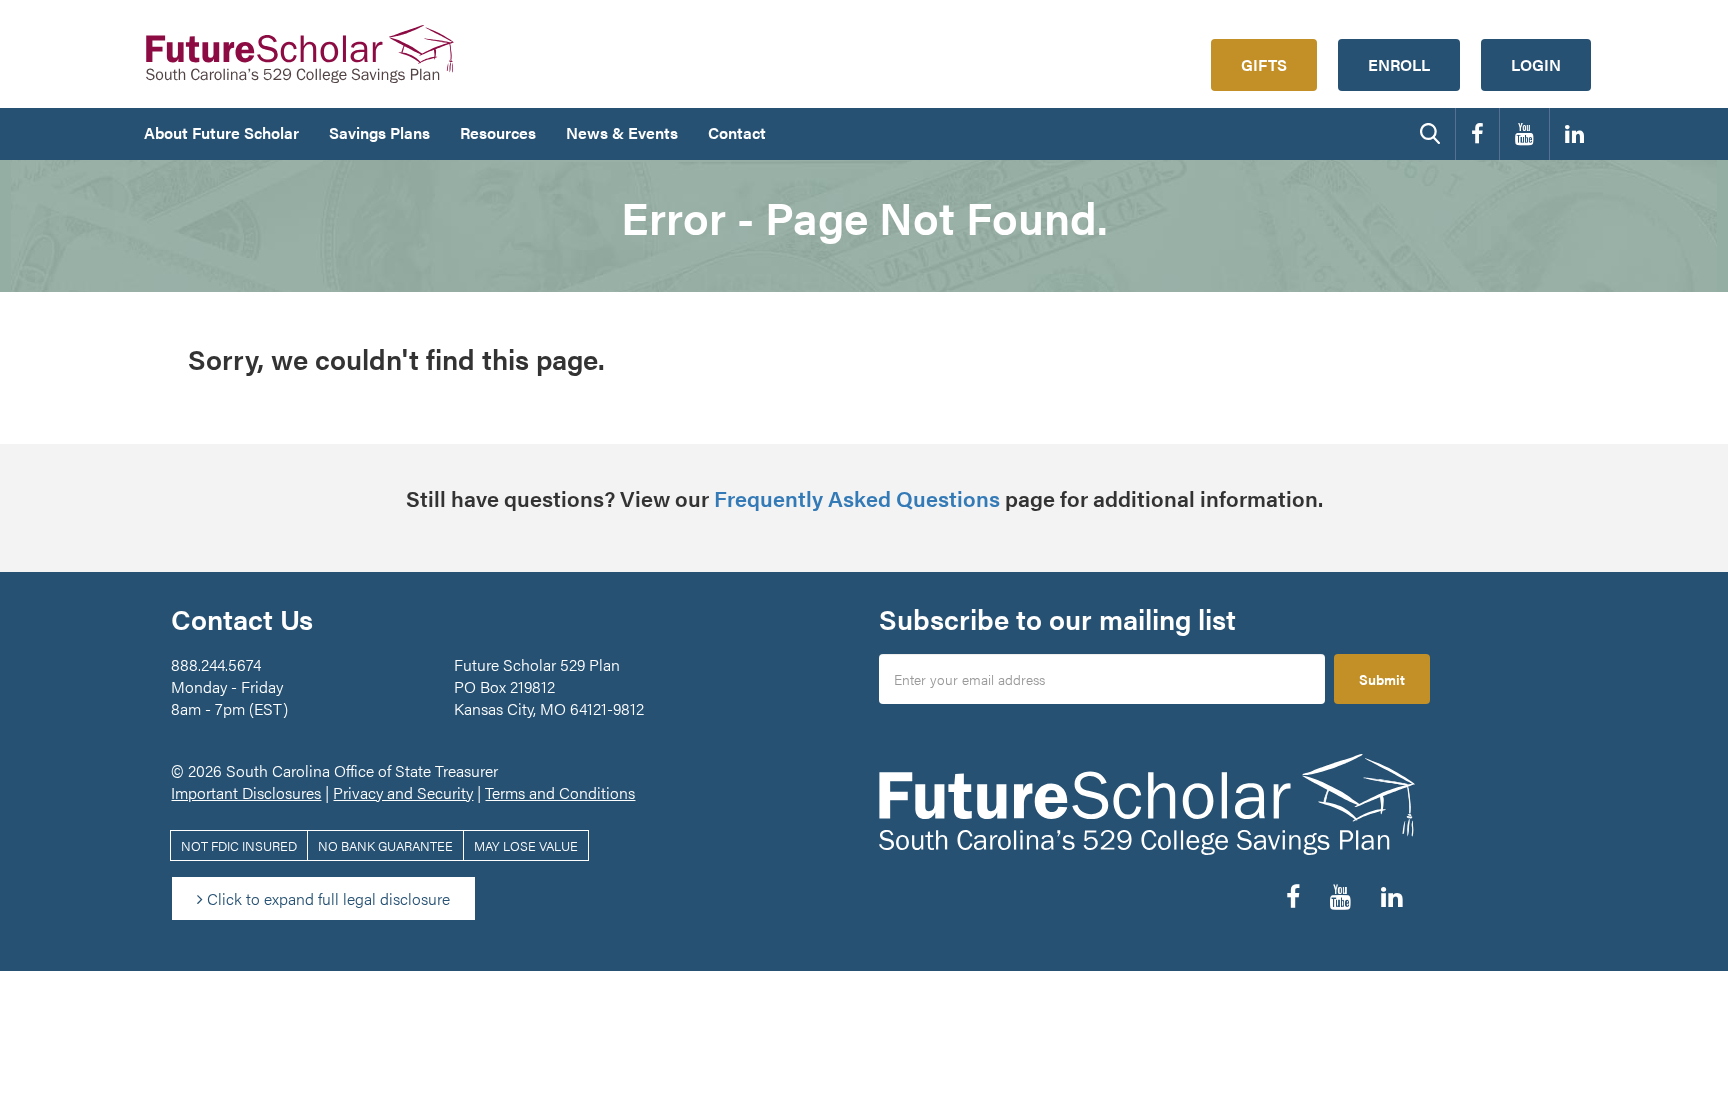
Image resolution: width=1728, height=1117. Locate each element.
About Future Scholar (221, 132)
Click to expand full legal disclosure (326, 898)
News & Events (622, 132)
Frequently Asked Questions (857, 497)
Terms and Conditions (560, 792)
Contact (737, 132)
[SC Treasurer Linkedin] (1574, 134)
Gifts (1264, 64)
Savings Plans (379, 132)
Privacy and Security (403, 792)
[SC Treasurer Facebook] (1477, 134)
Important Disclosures (246, 792)
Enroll (1399, 64)
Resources (498, 132)
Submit (1382, 679)
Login (1536, 64)
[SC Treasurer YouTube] (1524, 134)
